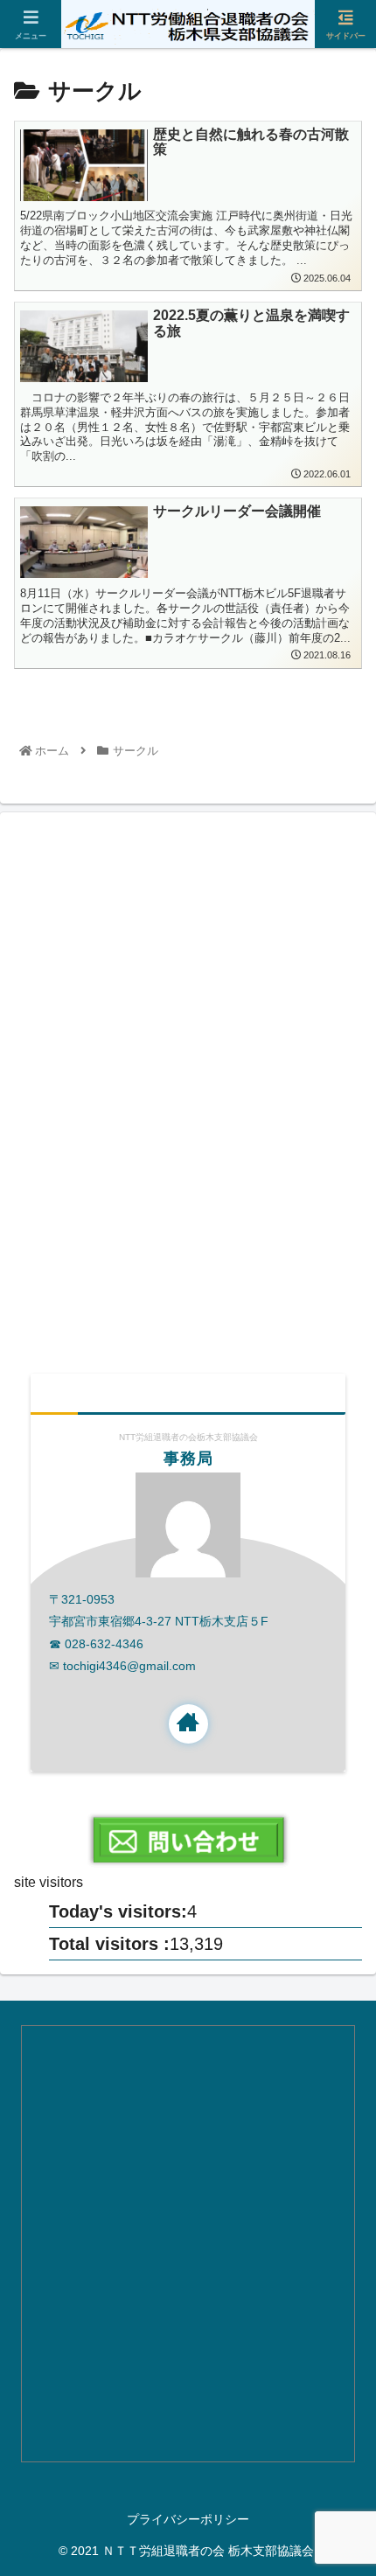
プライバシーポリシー (188, 2519)
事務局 (188, 1459)
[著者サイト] (188, 1724)
